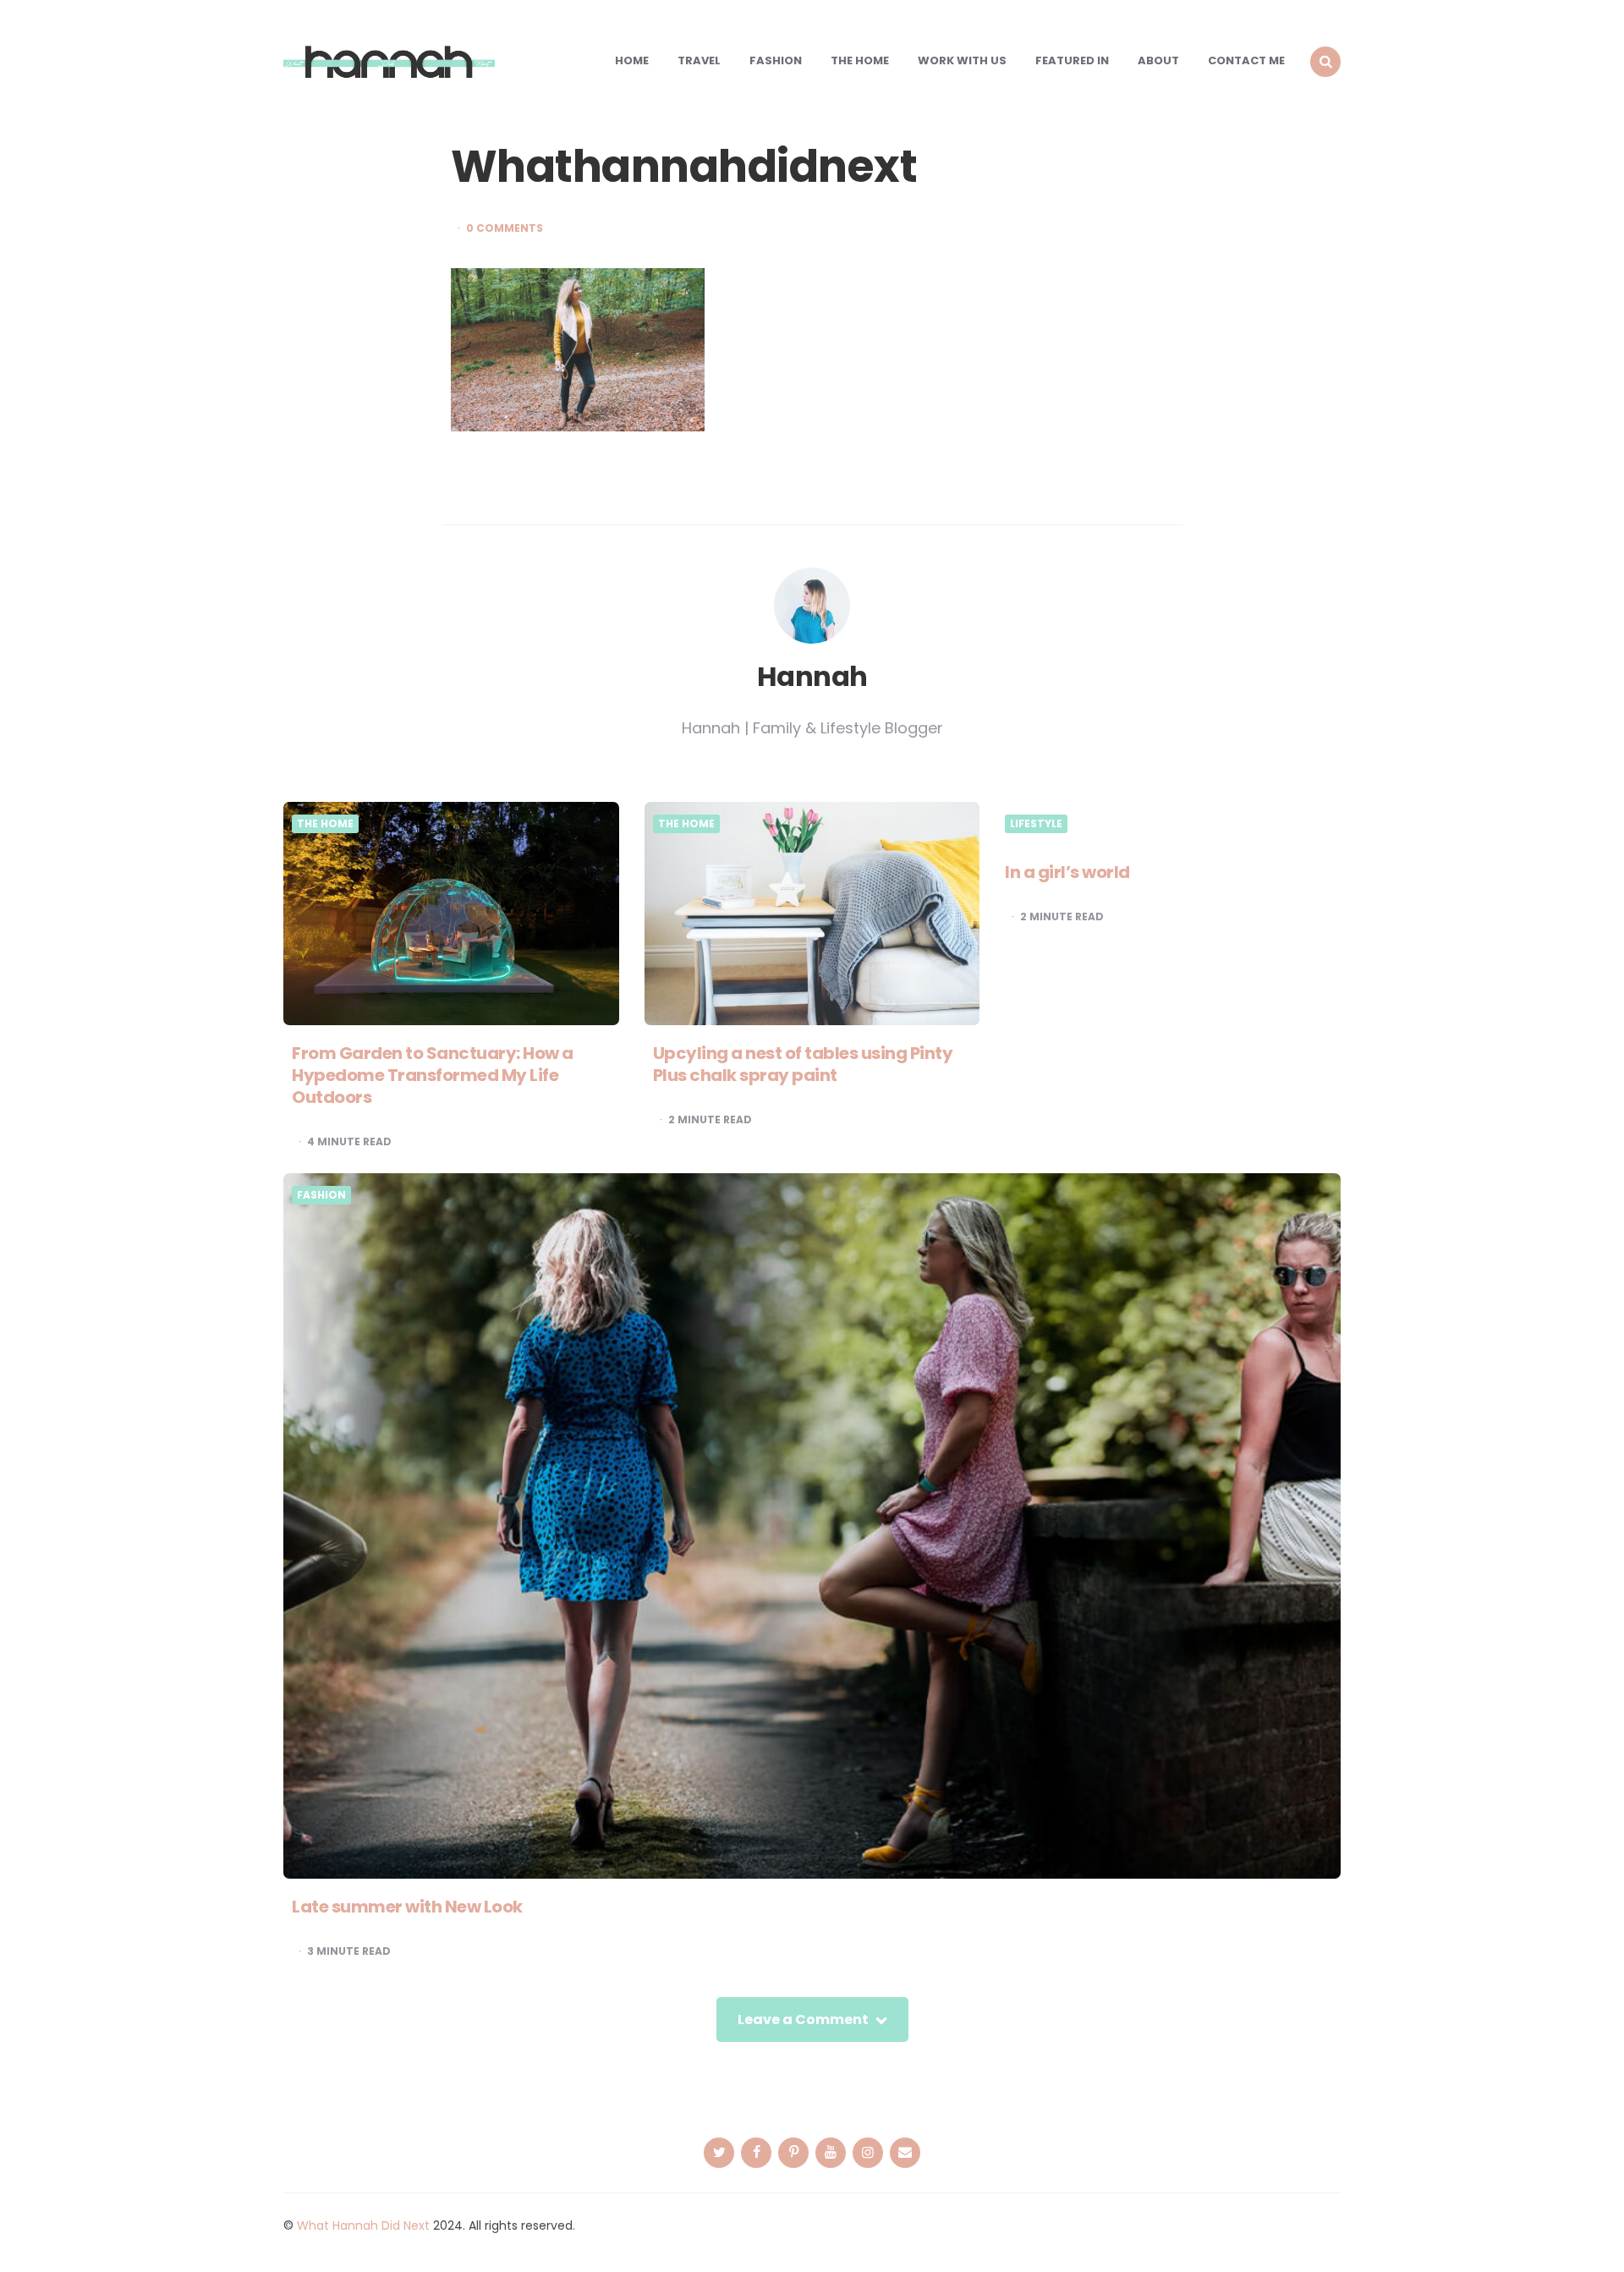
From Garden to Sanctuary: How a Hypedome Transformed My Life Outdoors (433, 1075)
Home (632, 60)
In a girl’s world (1067, 872)
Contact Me (1246, 60)
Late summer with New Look (407, 1907)
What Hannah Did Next (363, 2225)
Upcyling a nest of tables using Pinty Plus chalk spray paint (803, 1064)
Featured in (1072, 60)
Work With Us (962, 60)
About (1158, 60)
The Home (860, 60)
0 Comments (505, 228)
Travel (699, 60)
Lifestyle (1036, 824)
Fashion (776, 60)
